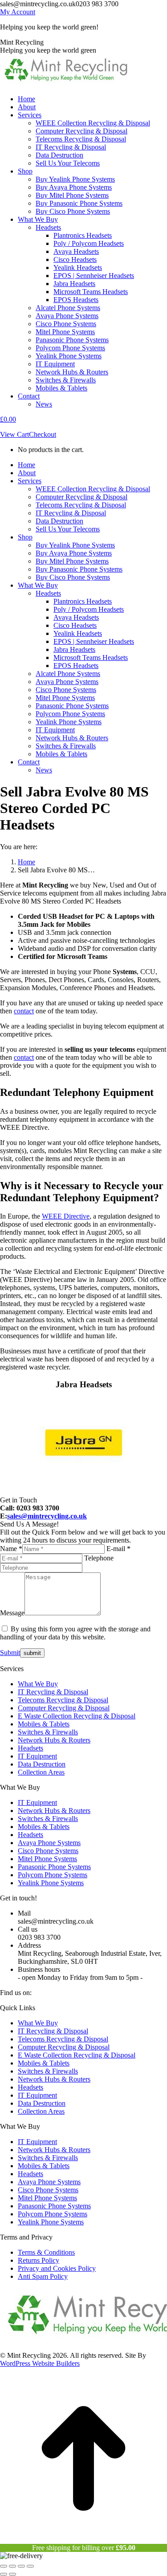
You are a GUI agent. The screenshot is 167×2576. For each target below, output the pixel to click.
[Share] (12, 2566)
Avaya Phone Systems (49, 1843)
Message (12, 1613)
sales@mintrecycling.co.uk (47, 1516)
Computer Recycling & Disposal (64, 1708)
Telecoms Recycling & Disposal (63, 1700)
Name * (11, 1549)
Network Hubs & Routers (54, 1740)
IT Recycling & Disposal (53, 1692)
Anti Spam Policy (43, 2276)
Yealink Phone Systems (51, 1883)
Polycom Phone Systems (53, 1875)
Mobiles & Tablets (44, 1724)
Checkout (43, 434)
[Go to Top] (83, 2540)
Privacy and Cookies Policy (57, 2268)
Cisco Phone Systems (48, 1851)
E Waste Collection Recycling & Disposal (77, 1716)
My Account (18, 12)
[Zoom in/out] (30, 2566)
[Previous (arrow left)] (4, 2574)
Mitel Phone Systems (47, 1859)
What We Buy (38, 1684)
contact (24, 1011)
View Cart (14, 434)
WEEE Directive (66, 1216)
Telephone (99, 1558)
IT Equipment (37, 1756)
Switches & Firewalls (48, 1732)
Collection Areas (41, 1772)
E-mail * (118, 1549)
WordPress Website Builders (40, 2363)
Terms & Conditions (46, 2252)
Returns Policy (39, 2260)
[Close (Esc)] (4, 2566)
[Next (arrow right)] (12, 2574)
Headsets (31, 1748)
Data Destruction (42, 1764)
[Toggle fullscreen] (21, 2566)
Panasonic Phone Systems (54, 1867)
